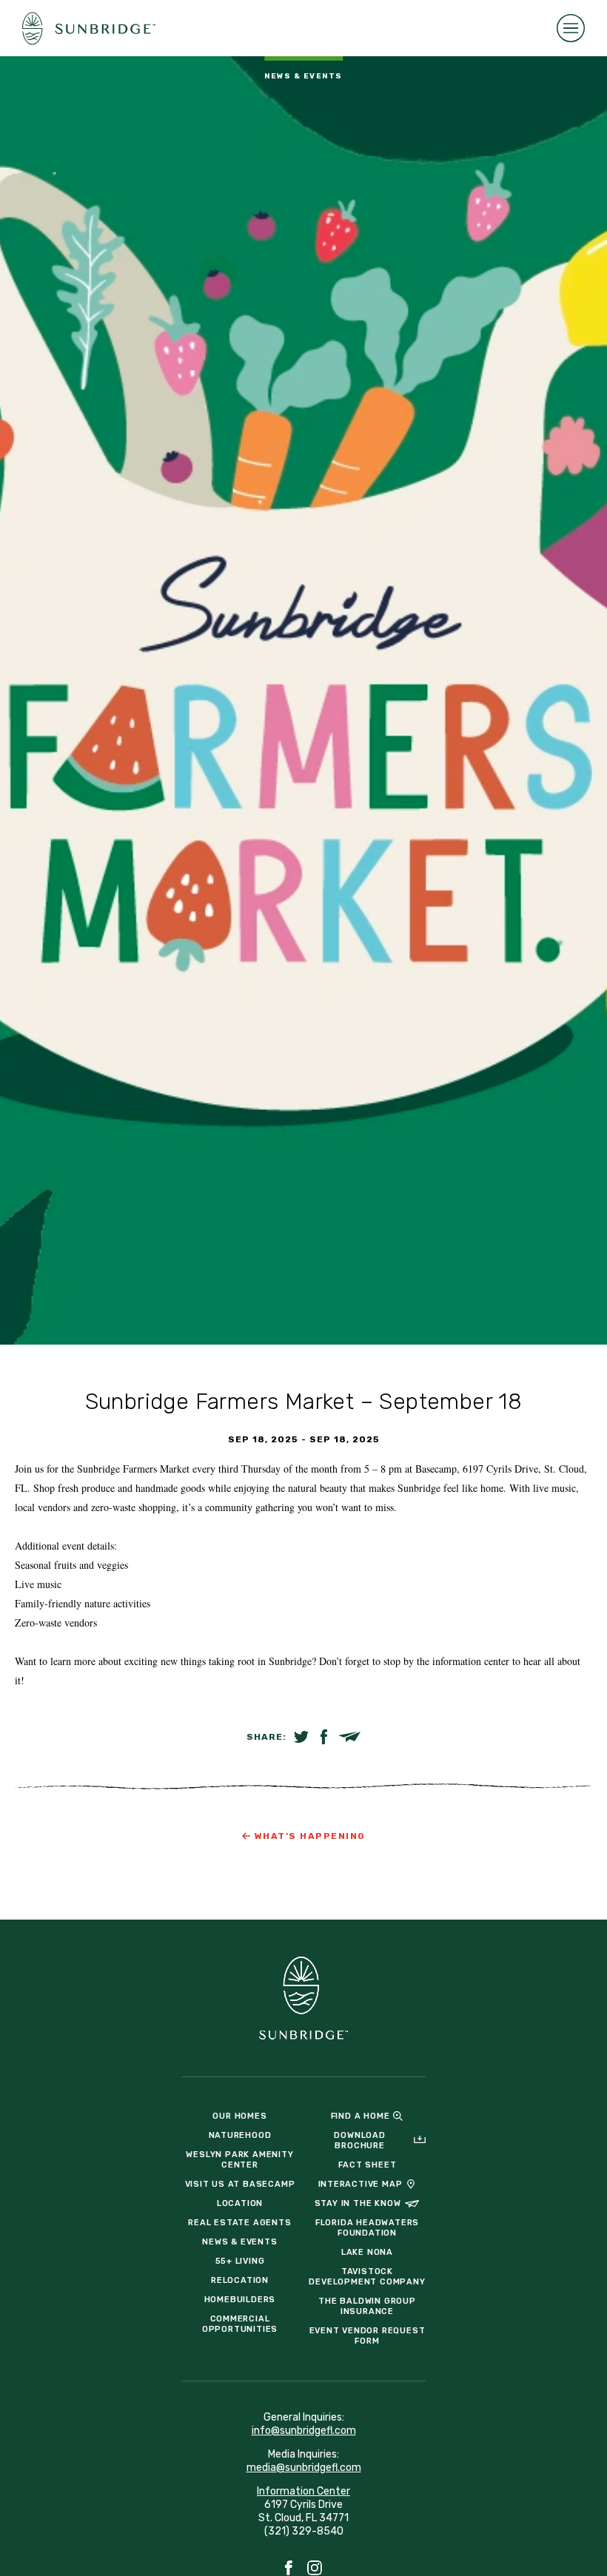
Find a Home (360, 2116)
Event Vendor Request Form (368, 2336)
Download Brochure (359, 2140)
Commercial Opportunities (240, 2324)
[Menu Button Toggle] (571, 28)
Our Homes (239, 2116)
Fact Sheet (368, 2165)
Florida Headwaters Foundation (367, 2228)
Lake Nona (367, 2252)
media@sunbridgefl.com (304, 2468)
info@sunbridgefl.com (304, 2431)
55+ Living (240, 2261)
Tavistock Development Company (367, 2277)
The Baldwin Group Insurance (367, 2306)
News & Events (239, 2242)
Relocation (240, 2280)
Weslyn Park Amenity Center (239, 2160)
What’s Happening (310, 1836)
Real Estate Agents (239, 2223)
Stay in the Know (358, 2203)
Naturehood (240, 2135)
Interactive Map (360, 2184)
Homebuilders (240, 2300)
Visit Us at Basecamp (240, 2184)
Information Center (303, 2491)
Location (240, 2203)
